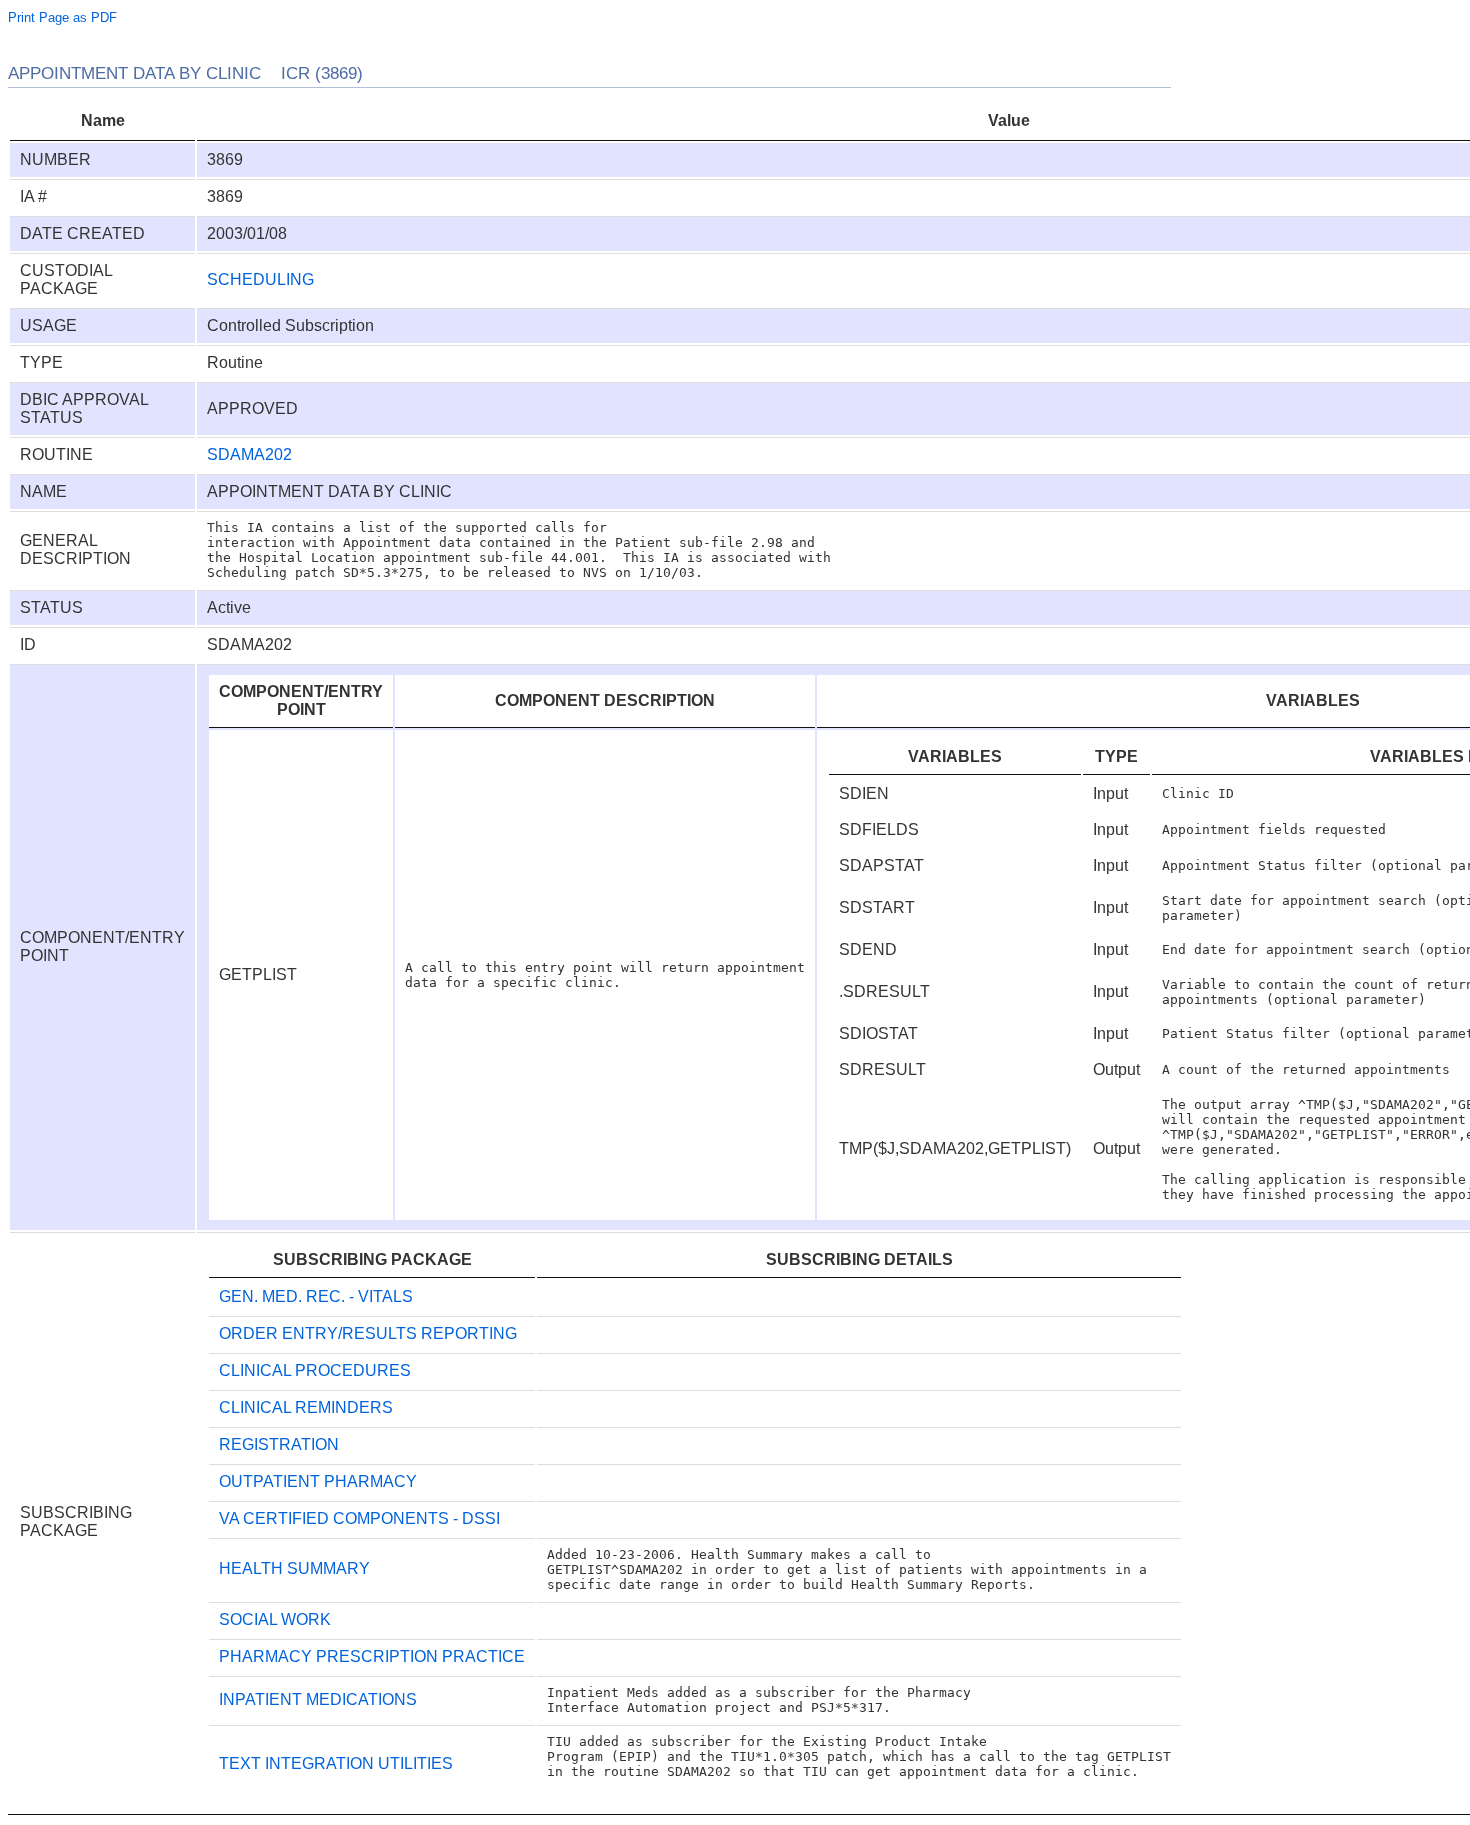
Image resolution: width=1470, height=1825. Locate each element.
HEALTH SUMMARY (294, 1568)
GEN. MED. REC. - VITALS (316, 1296)
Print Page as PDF (62, 17)
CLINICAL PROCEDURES (315, 1370)
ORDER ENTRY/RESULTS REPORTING (368, 1333)
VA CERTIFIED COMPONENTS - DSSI (359, 1518)
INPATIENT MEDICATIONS (318, 1699)
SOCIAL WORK (275, 1619)
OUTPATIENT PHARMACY (318, 1481)
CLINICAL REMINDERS (306, 1407)
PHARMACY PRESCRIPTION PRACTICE (372, 1656)
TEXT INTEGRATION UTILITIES (336, 1763)
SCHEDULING (260, 279)
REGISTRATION (279, 1444)
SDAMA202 (249, 454)
